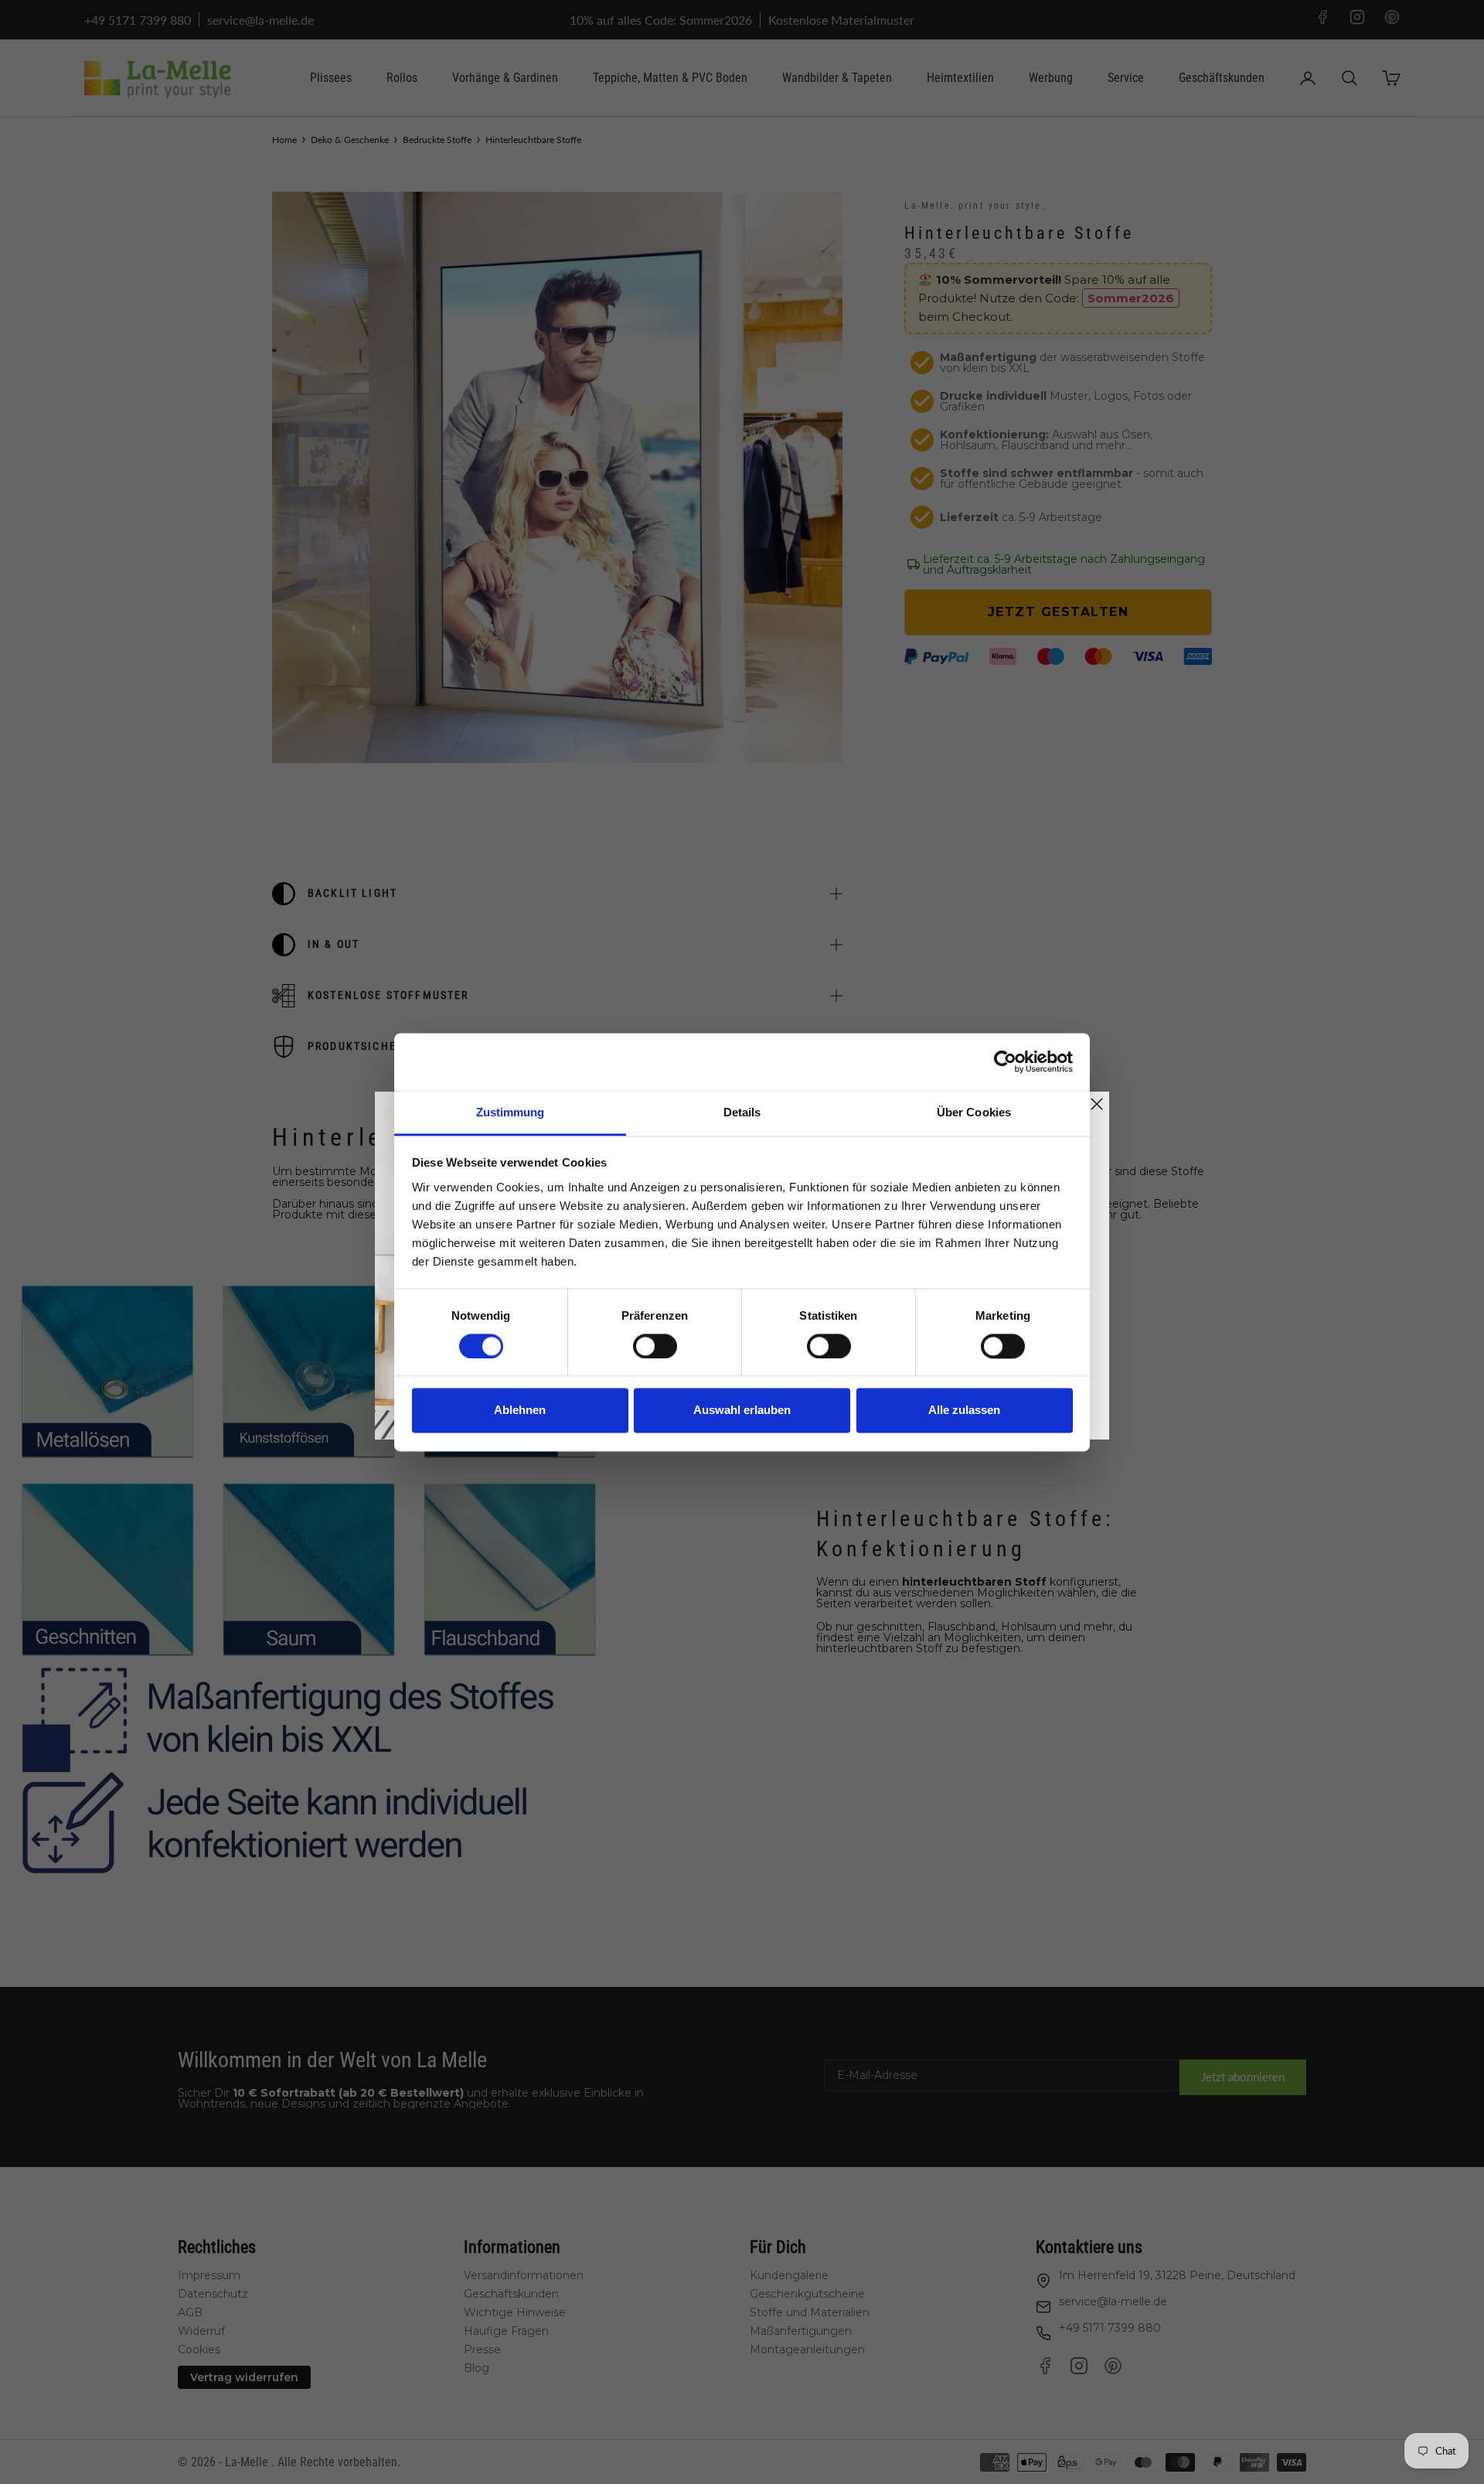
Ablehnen (520, 1411)
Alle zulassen (964, 1411)
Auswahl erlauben (742, 1411)
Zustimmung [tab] (511, 1112)
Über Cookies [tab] (974, 1112)
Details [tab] (742, 1112)
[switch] (655, 1346)
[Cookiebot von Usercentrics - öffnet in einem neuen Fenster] (1005, 1061)
